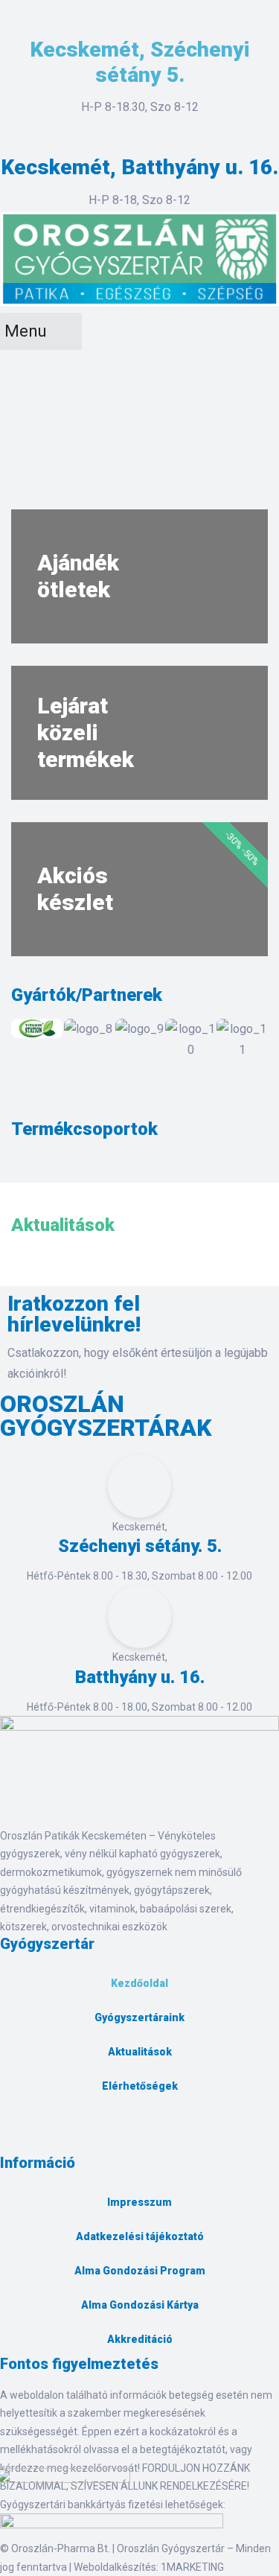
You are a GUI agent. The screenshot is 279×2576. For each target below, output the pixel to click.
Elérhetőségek (140, 2086)
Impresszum (139, 2202)
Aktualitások (140, 2052)
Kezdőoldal (139, 1983)
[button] (26, 1039)
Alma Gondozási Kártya (140, 2305)
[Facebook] (19, 2137)
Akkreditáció (140, 2339)
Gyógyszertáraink (139, 2017)
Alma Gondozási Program (140, 2271)
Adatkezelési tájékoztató (140, 2236)
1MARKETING (192, 2567)
